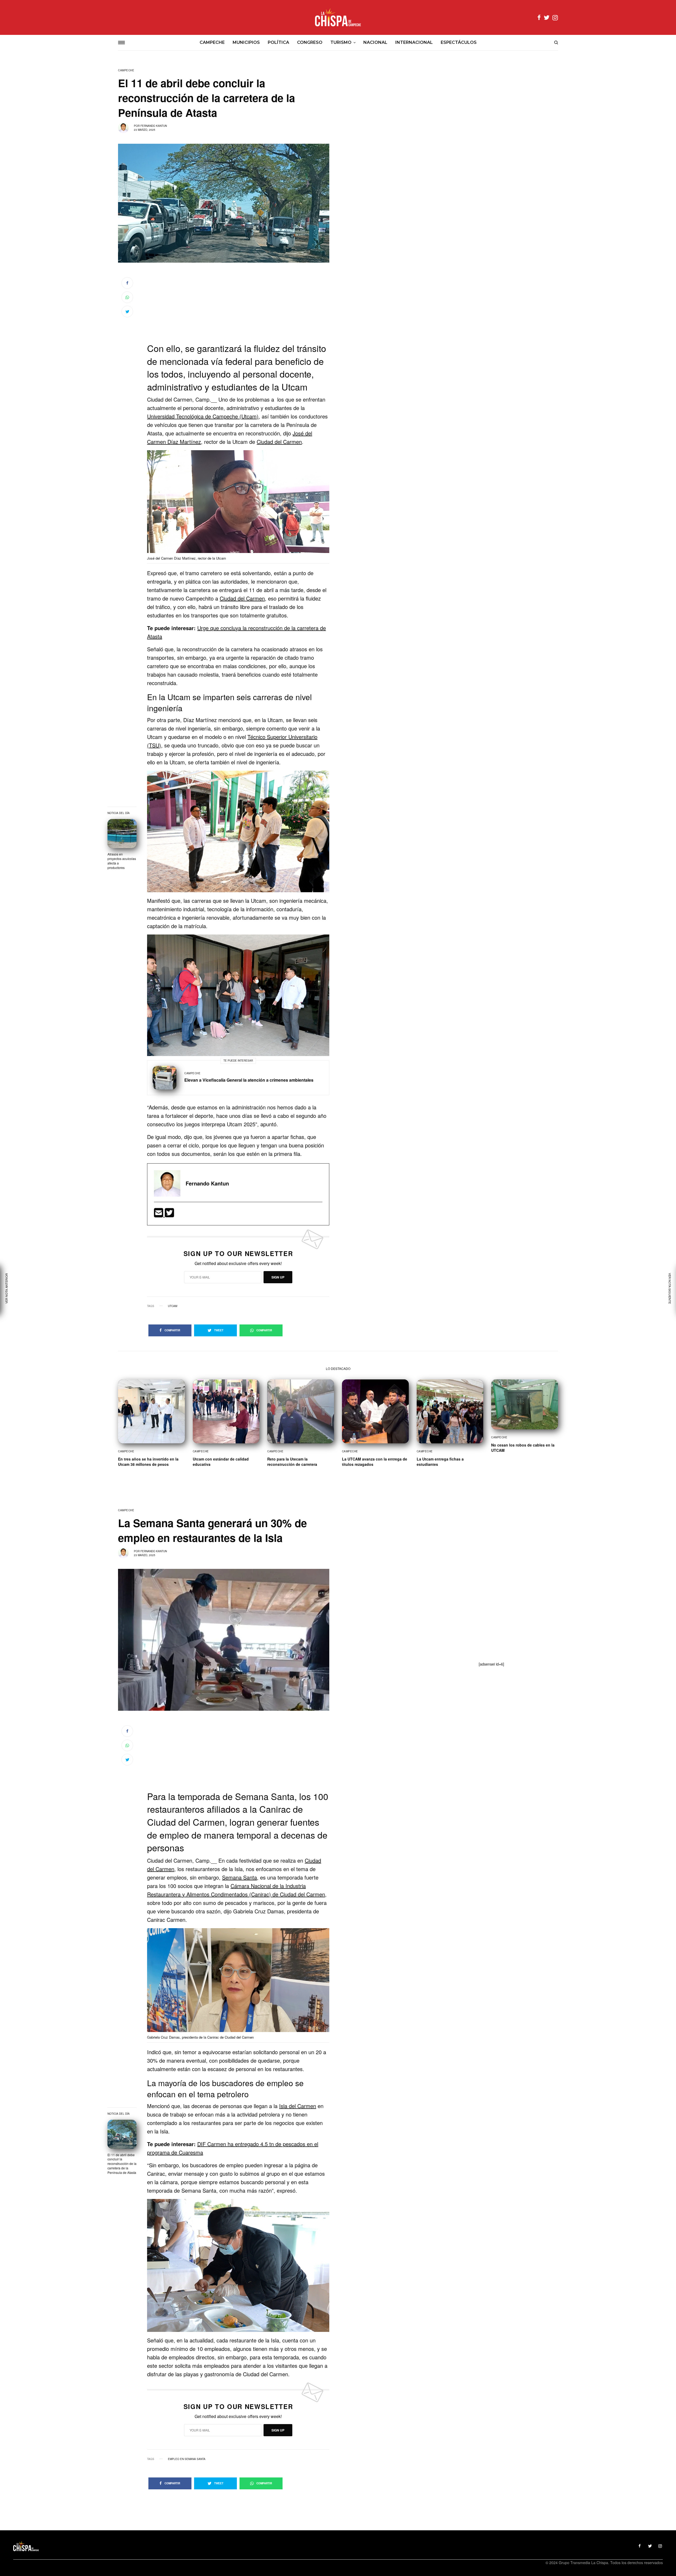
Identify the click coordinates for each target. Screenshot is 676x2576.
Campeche (126, 70)
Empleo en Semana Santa (187, 2459)
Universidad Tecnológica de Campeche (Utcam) (203, 416)
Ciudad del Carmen (279, 442)
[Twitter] (169, 1214)
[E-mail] (159, 1214)
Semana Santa (240, 1877)
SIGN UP (278, 1277)
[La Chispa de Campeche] (338, 17)
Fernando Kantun (154, 126)
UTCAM (173, 1306)
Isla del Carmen (298, 2106)
